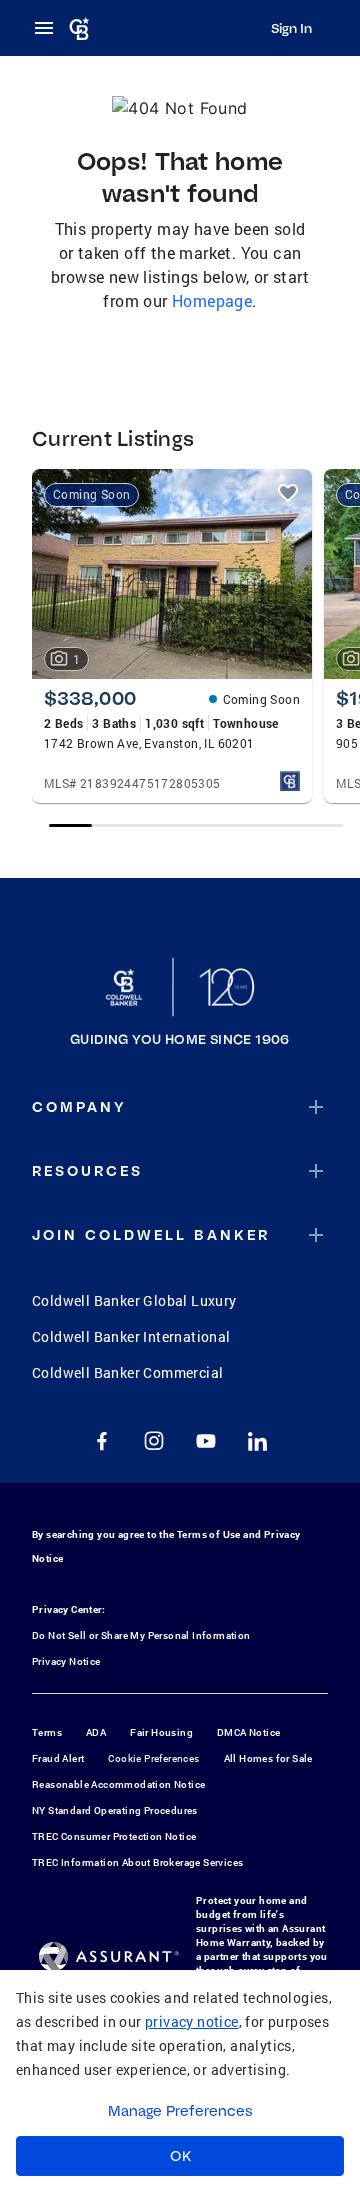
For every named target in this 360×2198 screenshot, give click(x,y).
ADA (96, 1732)
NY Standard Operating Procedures (115, 1810)
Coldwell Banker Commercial (127, 1372)
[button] (180, 1107)
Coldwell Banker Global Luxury (134, 1300)
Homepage (212, 300)
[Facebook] (102, 1441)
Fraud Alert (58, 1758)
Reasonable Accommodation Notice (118, 1784)
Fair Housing (161, 1732)
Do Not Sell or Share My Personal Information (141, 1635)
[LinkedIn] (258, 1441)
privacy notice (192, 2021)
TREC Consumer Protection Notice (114, 1836)
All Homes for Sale (268, 1758)
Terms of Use (209, 1534)
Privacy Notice (66, 1661)
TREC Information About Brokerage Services (137, 1862)
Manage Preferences (180, 2111)
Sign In (291, 28)
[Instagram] (154, 1441)
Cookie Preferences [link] (153, 1758)
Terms (47, 1732)
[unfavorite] (288, 493)
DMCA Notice (248, 1732)
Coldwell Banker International (131, 1336)
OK (180, 2156)
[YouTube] (206, 1441)
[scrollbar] (196, 825)
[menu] (50, 28)
